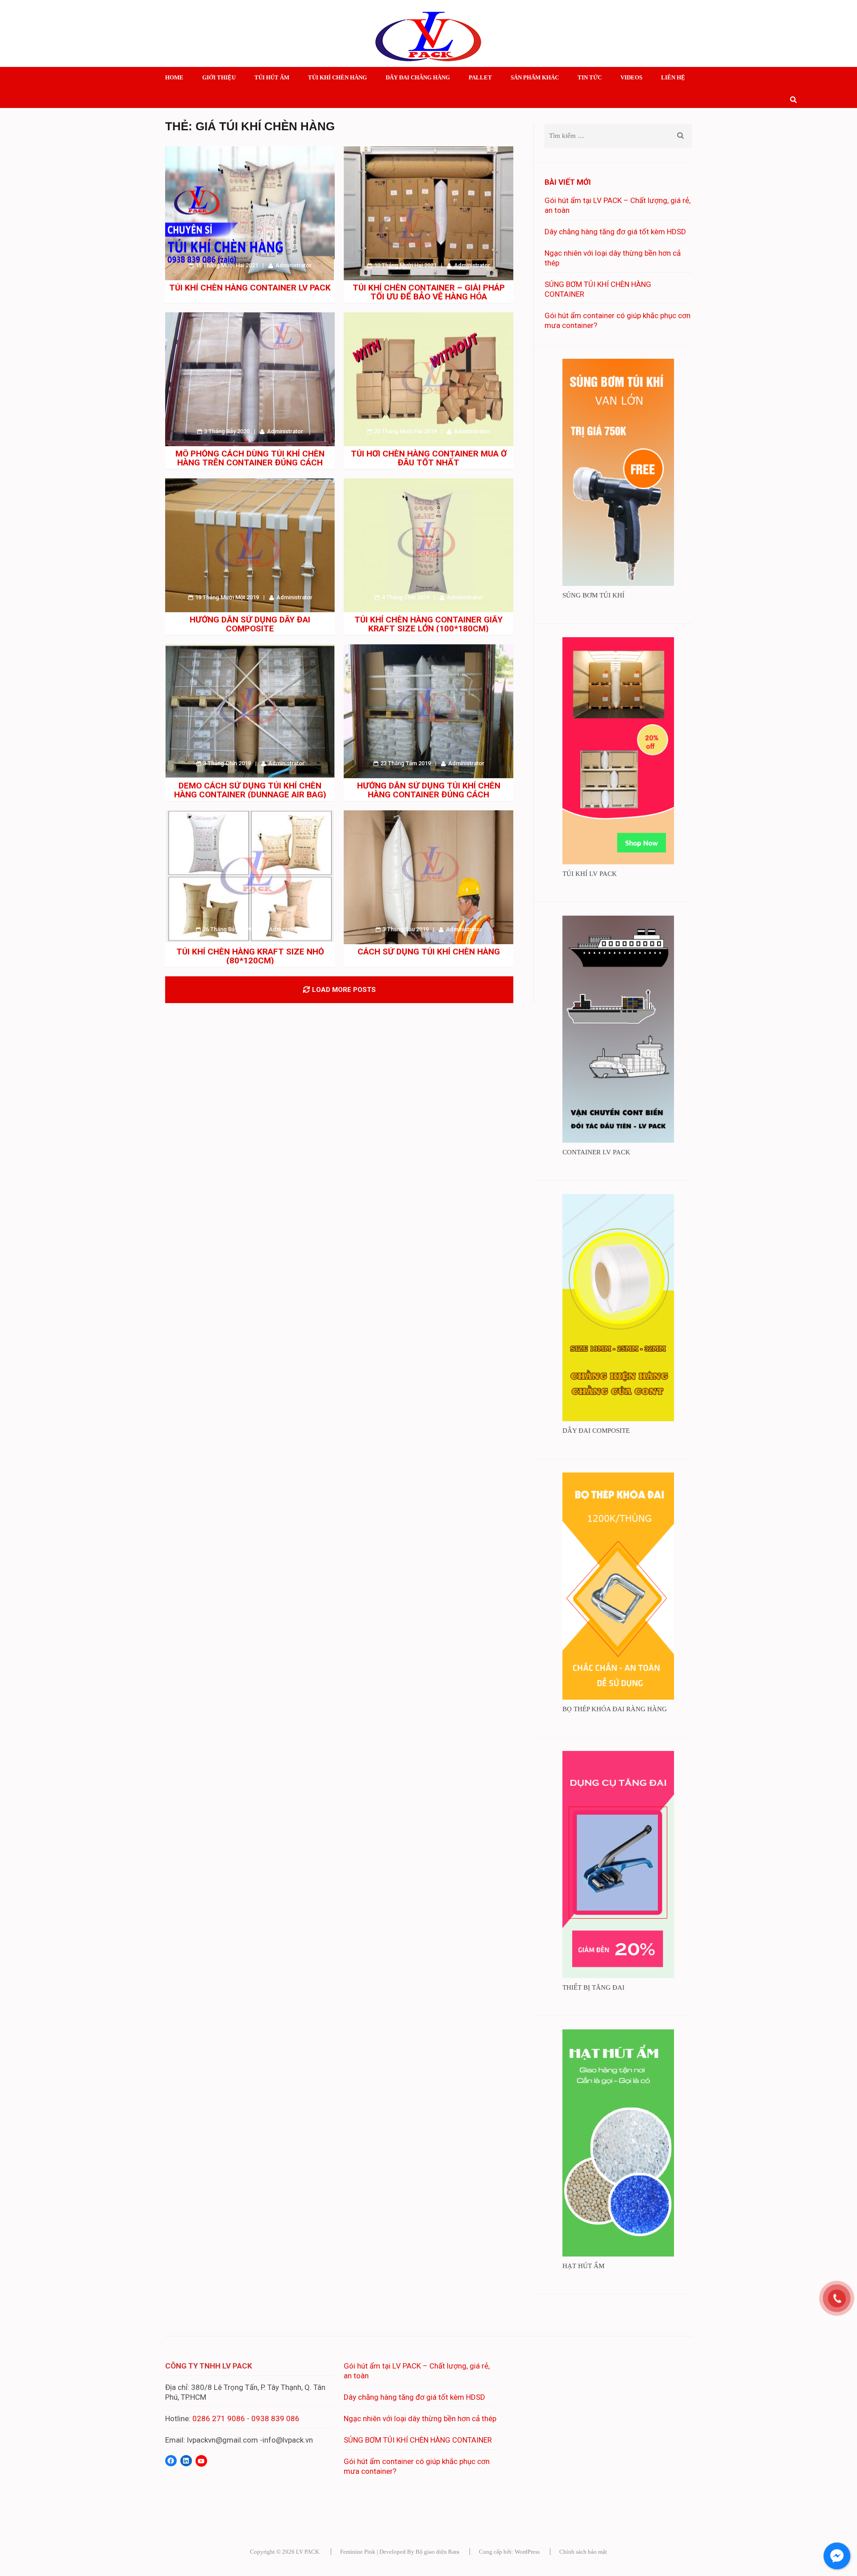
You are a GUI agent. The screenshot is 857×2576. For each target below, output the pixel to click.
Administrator (293, 265)
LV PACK (308, 2552)
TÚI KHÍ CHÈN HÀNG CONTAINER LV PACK (250, 288)
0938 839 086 (275, 2418)
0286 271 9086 (219, 2418)
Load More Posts (344, 990)
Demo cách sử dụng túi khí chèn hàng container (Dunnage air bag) (250, 790)
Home (174, 77)
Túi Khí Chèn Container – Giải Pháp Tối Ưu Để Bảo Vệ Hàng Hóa (429, 292)
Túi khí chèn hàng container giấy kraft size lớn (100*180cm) (428, 624)
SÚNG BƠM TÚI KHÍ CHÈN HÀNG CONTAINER (418, 2440)
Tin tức (590, 77)
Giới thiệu (219, 77)
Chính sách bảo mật (583, 2552)
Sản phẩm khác (535, 77)
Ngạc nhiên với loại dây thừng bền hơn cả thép (420, 2418)
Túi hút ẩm (272, 77)
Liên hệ (673, 77)
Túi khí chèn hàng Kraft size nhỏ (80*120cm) (250, 956)
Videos (631, 77)
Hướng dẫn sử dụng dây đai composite (250, 624)
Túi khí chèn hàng (337, 77)
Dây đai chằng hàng (418, 77)
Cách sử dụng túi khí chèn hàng (429, 952)
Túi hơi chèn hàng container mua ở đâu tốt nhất (429, 458)
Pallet (480, 77)
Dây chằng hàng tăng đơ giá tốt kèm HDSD (615, 232)
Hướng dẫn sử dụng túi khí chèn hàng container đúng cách (429, 790)
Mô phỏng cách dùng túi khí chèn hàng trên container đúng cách (250, 458)
